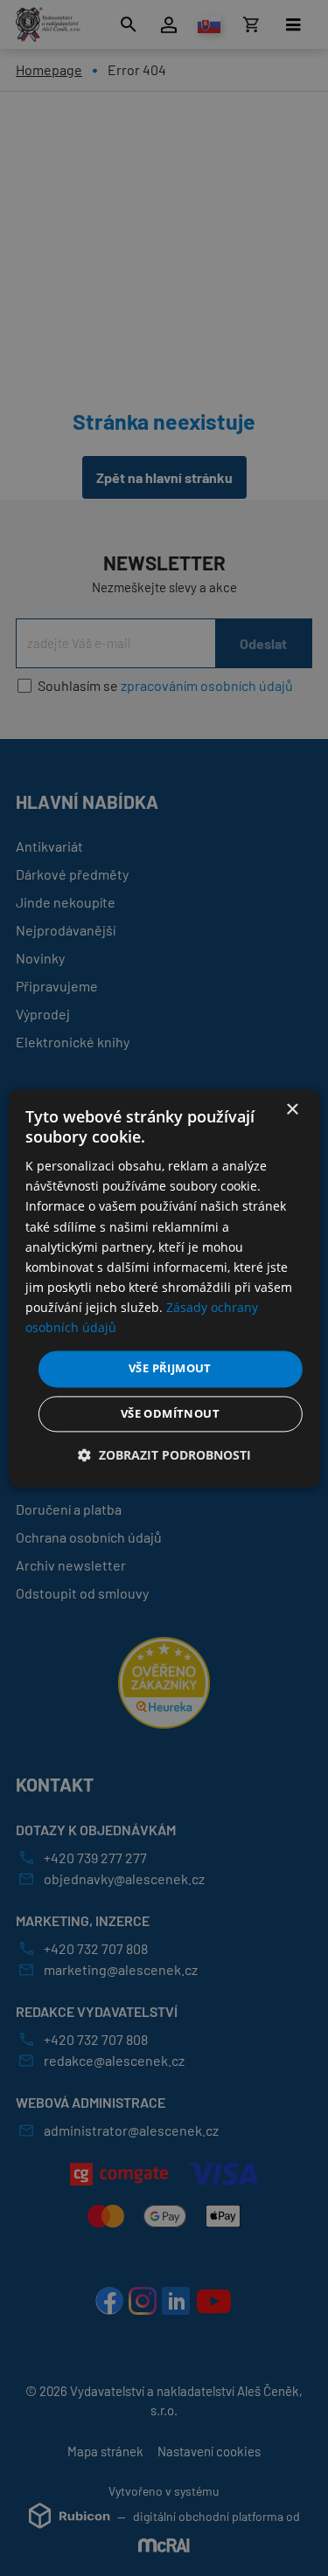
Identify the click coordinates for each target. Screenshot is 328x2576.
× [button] (292, 1110)
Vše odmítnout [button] (170, 1413)
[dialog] (164, 1288)
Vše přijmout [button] (170, 1369)
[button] (164, 1455)
